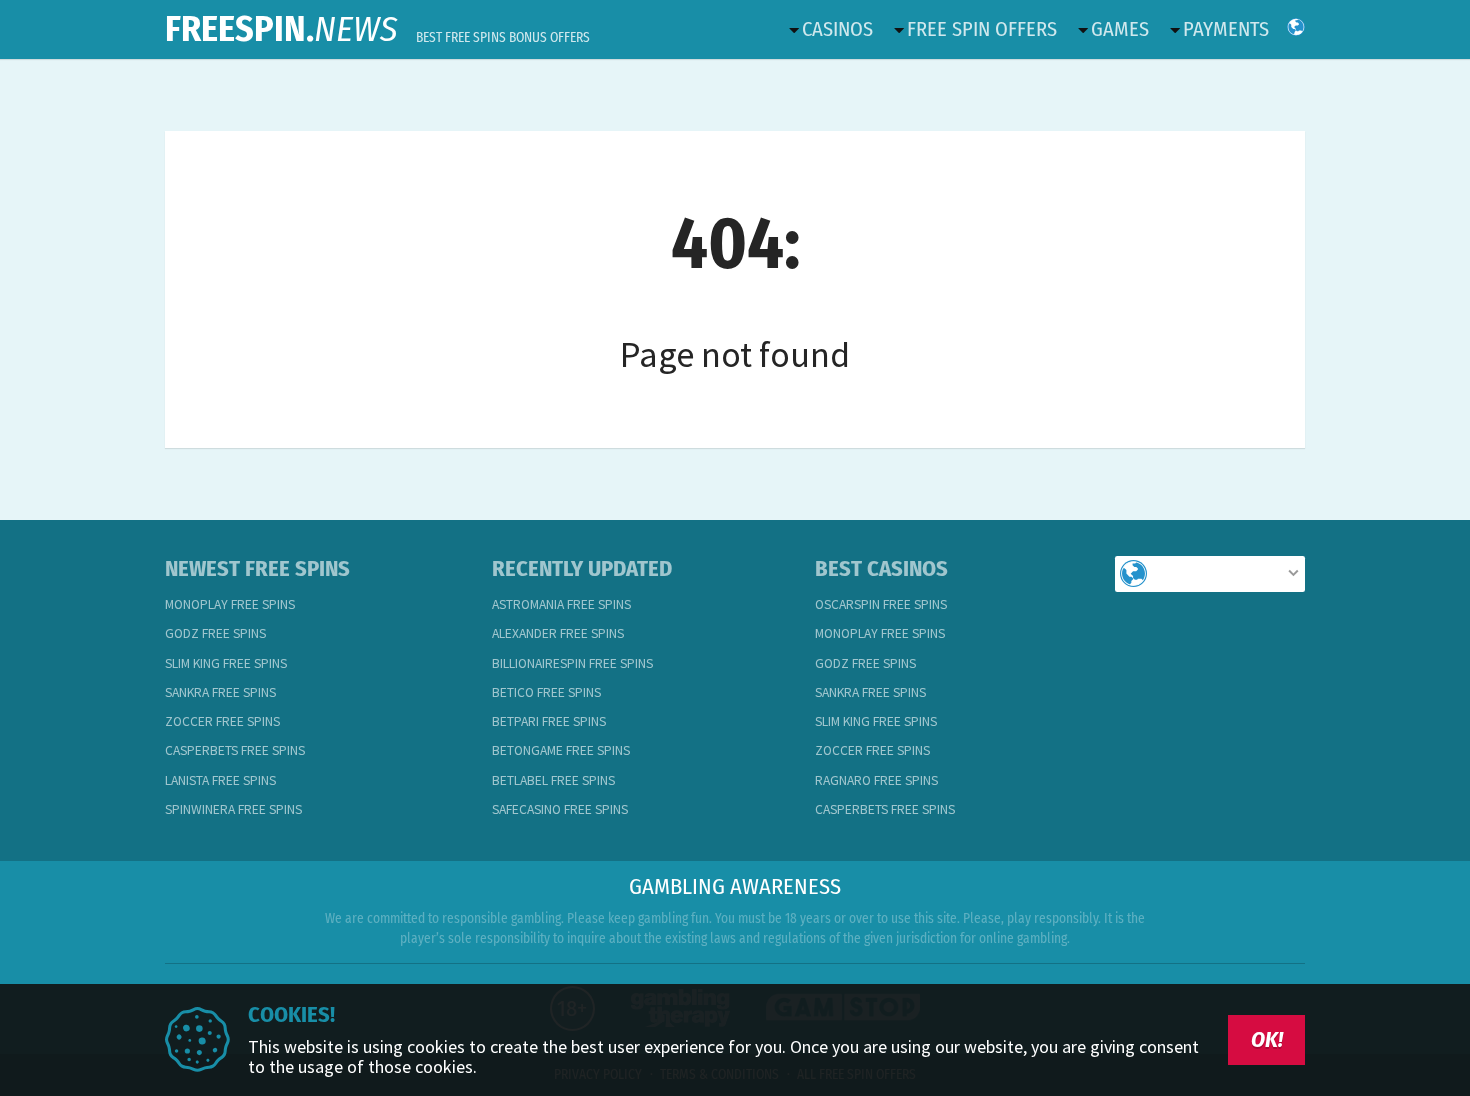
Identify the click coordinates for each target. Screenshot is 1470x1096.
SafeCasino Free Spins (560, 809)
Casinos (837, 29)
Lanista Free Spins (220, 780)
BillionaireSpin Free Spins (572, 663)
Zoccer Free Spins (222, 721)
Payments (1226, 29)
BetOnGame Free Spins (561, 750)
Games (1120, 29)
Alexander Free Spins (558, 633)
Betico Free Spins (546, 692)
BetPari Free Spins (549, 721)
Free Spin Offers (982, 29)
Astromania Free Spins (561, 604)
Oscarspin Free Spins (881, 604)
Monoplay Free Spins (230, 604)
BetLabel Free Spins (553, 780)
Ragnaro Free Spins (876, 780)
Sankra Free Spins (220, 692)
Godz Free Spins (215, 633)
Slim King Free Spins (226, 663)
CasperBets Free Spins (235, 750)
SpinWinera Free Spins (233, 809)
